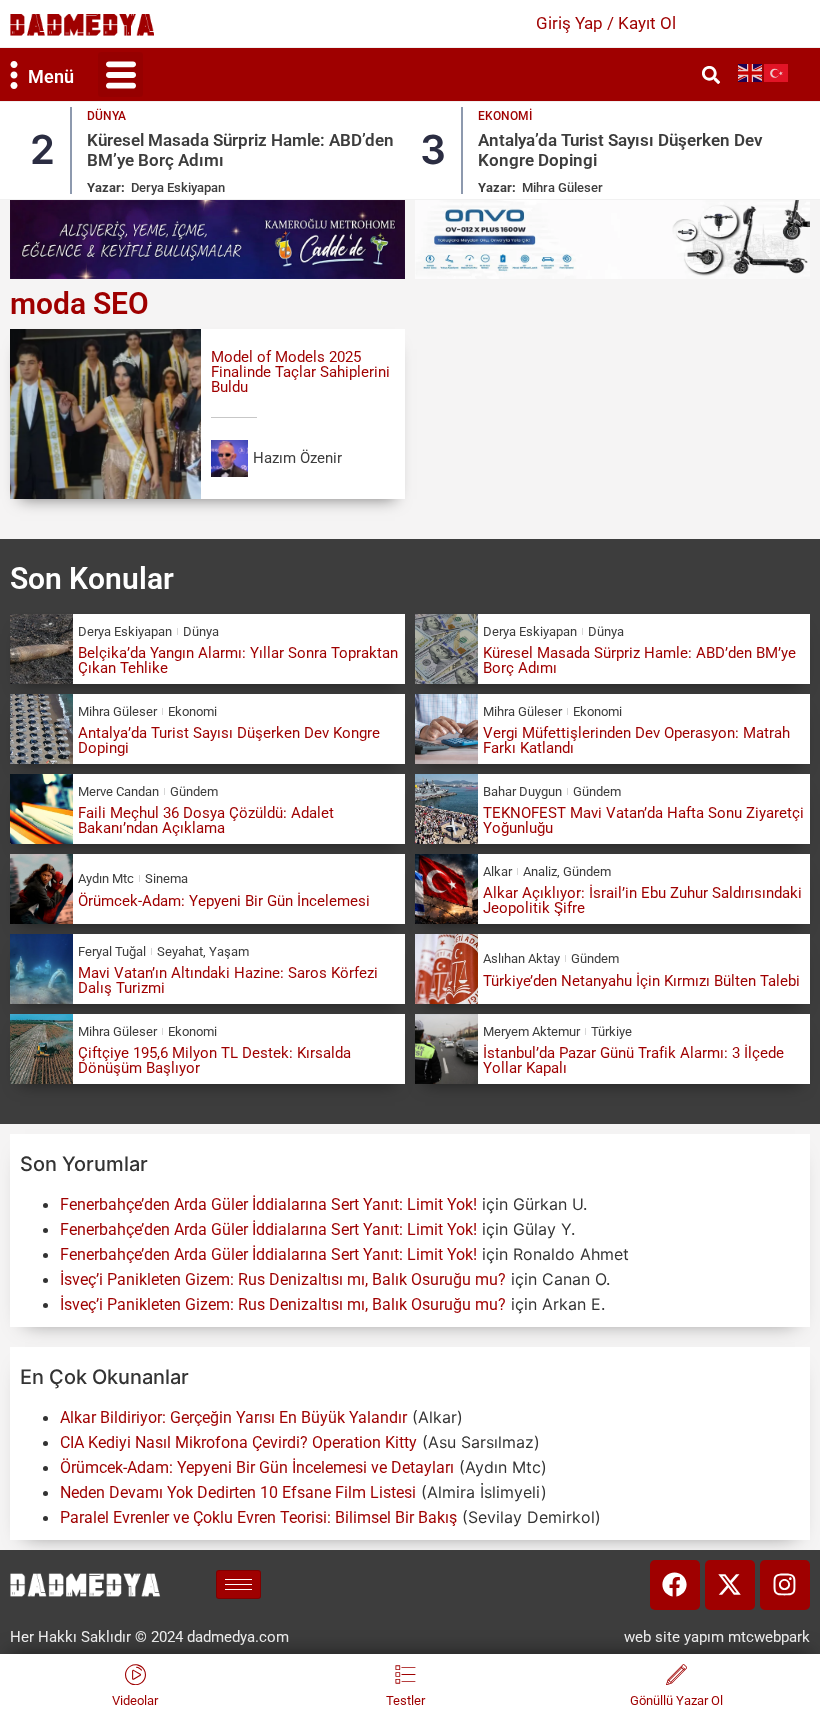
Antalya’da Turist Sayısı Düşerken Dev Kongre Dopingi (229, 740)
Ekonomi (505, 116)
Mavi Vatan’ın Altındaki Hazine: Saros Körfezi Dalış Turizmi (228, 980)
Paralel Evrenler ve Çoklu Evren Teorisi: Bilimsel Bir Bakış (258, 1517)
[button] (120, 74)
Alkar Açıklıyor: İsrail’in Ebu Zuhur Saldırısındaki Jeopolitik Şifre (642, 900)
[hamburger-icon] (238, 1584)
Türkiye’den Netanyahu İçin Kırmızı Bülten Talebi (641, 981)
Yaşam (229, 951)
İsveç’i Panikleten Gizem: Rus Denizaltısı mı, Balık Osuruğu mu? (283, 1279)
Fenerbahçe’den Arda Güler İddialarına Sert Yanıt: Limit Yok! (268, 1204)
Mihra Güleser (562, 187)
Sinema (166, 878)
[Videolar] (135, 1674)
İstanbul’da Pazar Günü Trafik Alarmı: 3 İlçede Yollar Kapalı (633, 1060)
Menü (51, 76)
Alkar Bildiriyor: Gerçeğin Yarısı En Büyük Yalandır (233, 1417)
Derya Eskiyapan (178, 187)
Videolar (135, 1700)
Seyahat (180, 951)
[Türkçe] (777, 72)
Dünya (106, 116)
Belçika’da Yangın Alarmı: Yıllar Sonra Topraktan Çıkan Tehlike (238, 660)
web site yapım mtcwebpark (717, 1637)
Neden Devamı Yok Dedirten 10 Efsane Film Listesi (238, 1492)
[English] (751, 72)
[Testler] (405, 1674)
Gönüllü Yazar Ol (676, 1700)
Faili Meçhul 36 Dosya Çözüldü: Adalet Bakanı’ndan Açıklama (206, 820)
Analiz (540, 871)
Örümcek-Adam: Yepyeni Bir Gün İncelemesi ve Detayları (257, 1467)
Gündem (194, 791)
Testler (405, 1700)
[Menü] (14, 75)
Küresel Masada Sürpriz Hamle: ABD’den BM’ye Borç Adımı (639, 660)
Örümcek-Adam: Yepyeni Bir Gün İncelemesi (224, 901)
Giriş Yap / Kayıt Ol (606, 23)
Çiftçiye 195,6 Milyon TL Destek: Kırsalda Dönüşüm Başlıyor (214, 1060)
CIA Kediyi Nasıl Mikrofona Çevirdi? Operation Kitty (238, 1442)
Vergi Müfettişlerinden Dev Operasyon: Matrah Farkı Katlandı (636, 740)
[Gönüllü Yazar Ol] (676, 1674)
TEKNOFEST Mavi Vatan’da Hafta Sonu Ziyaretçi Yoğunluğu (643, 820)
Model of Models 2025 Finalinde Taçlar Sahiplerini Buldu (300, 372)
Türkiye (611, 1031)
